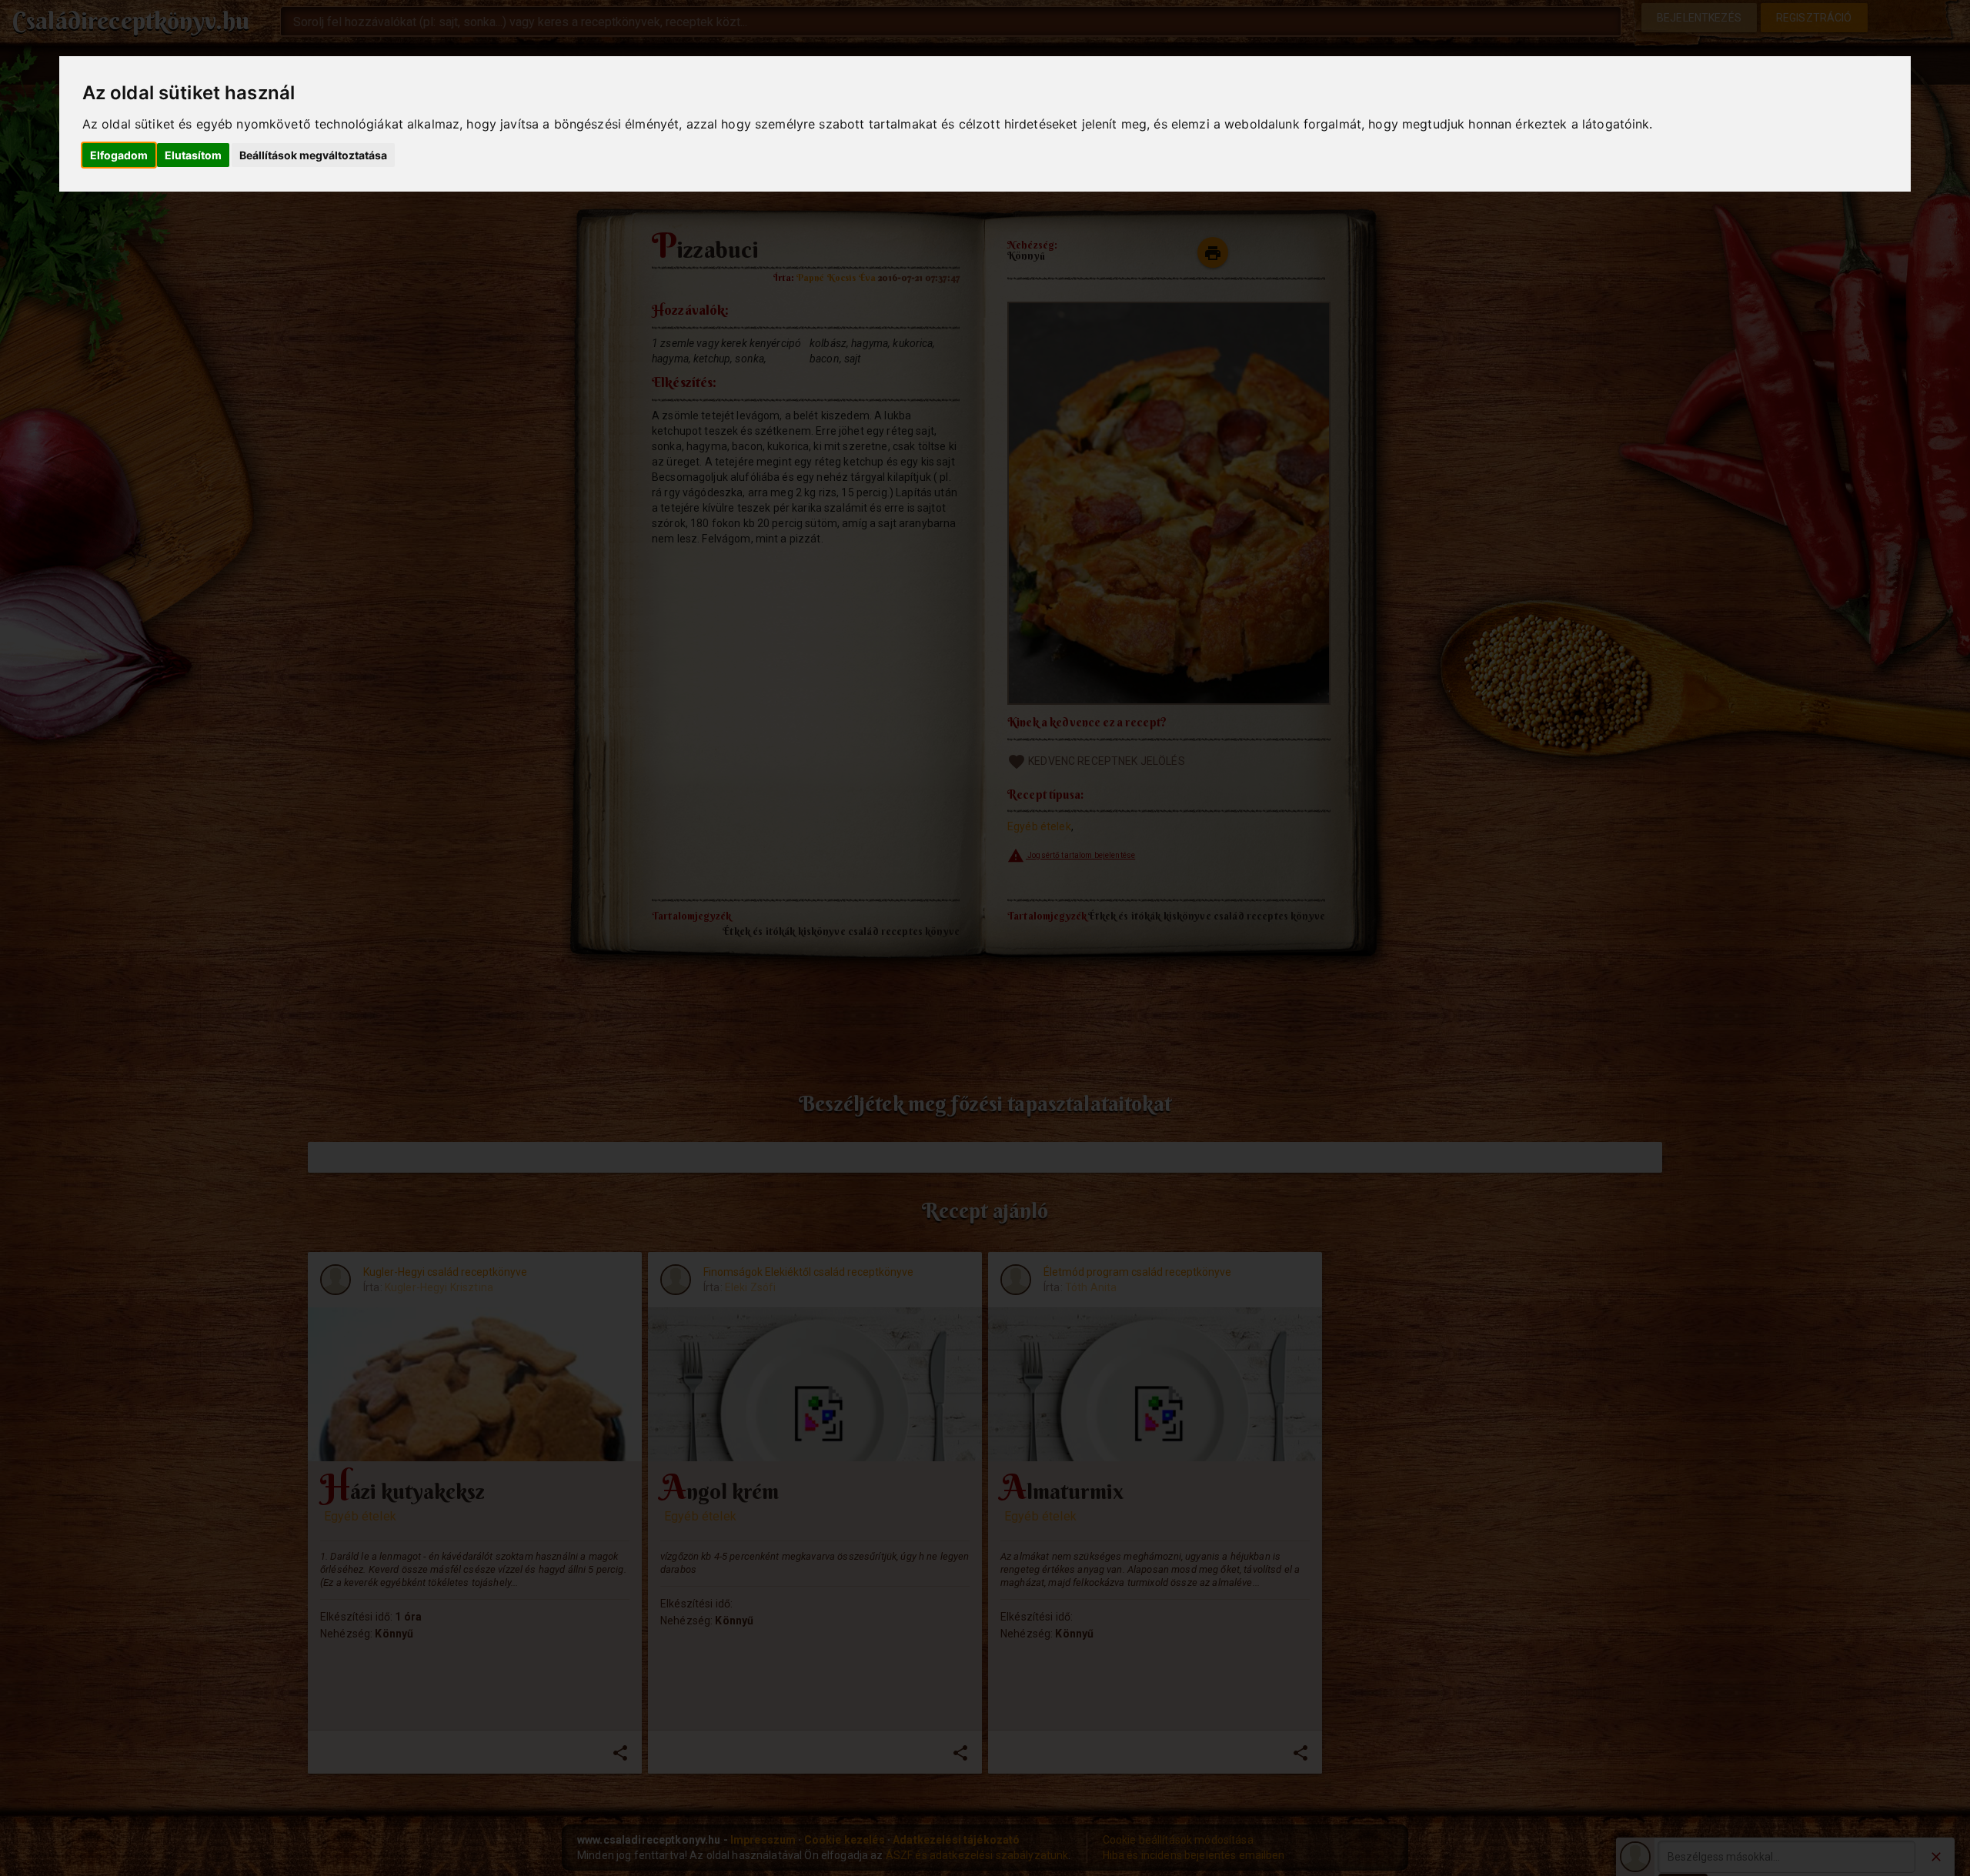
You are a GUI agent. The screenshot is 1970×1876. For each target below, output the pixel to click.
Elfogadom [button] (119, 155)
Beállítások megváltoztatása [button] (313, 155)
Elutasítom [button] (193, 155)
